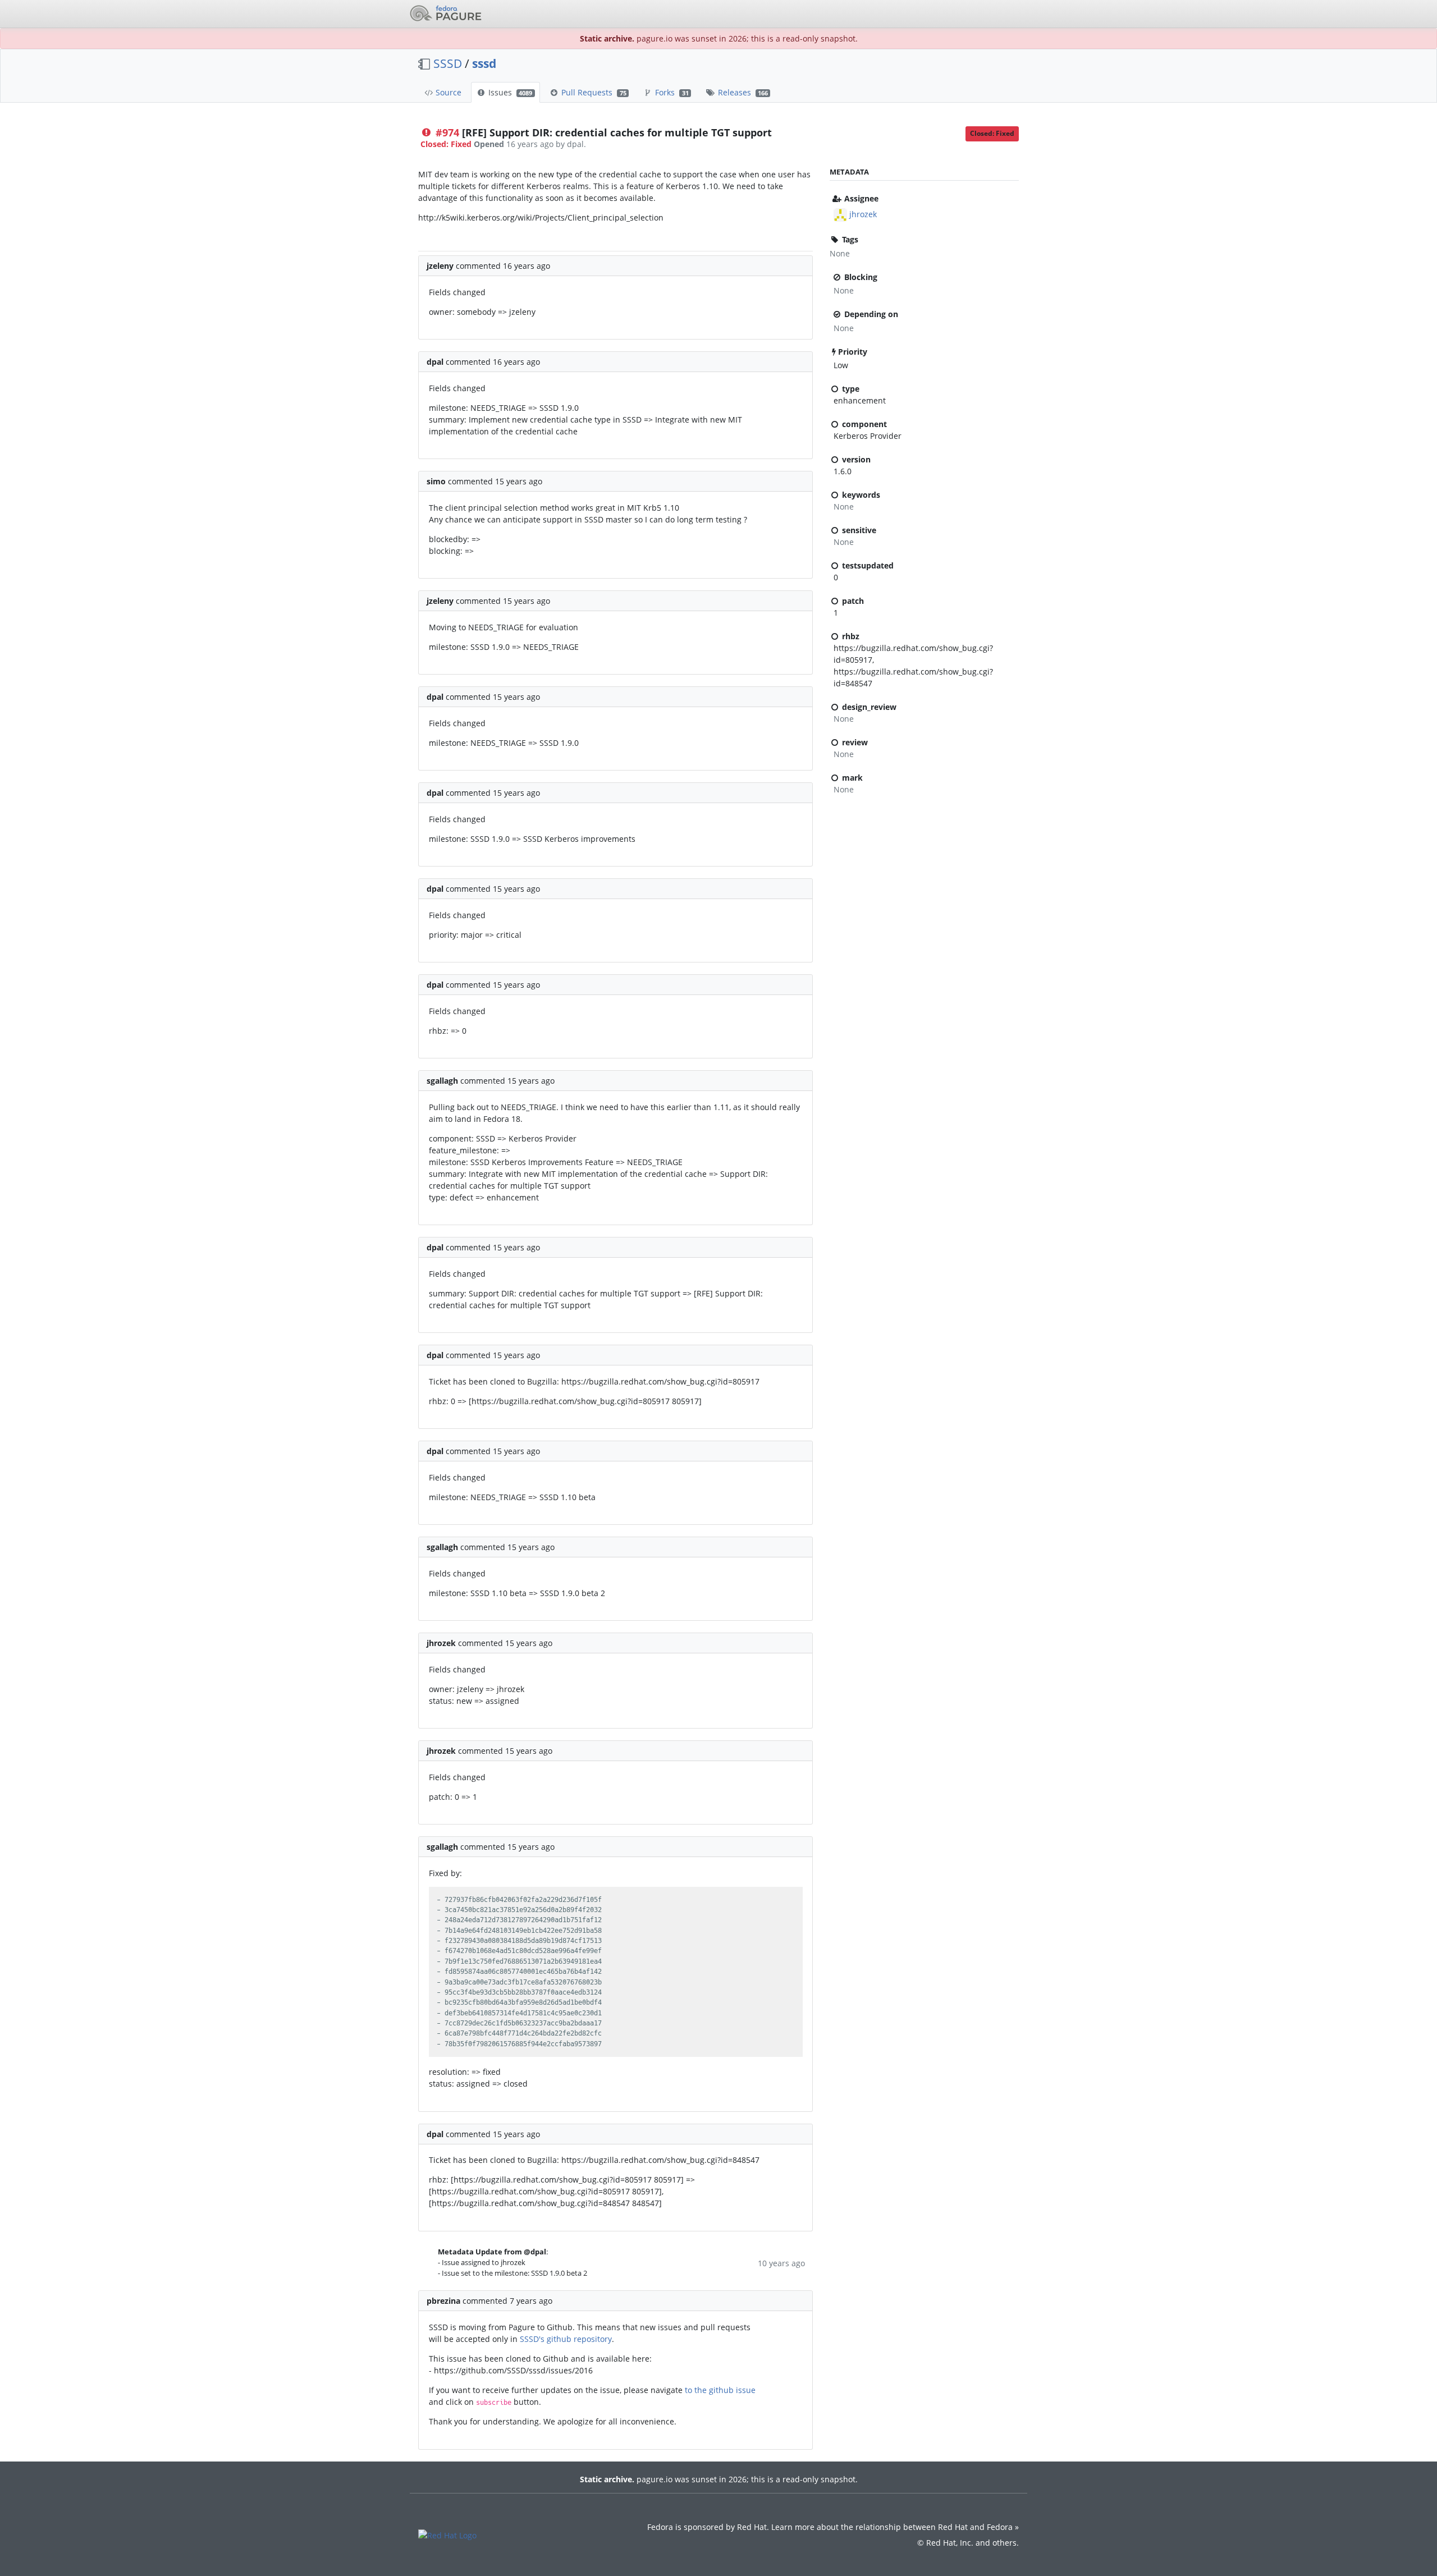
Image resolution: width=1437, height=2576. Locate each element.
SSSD (448, 63)
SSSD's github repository (566, 2339)
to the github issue (720, 2390)
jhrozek (863, 214)
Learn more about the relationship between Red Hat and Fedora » (895, 2527)
